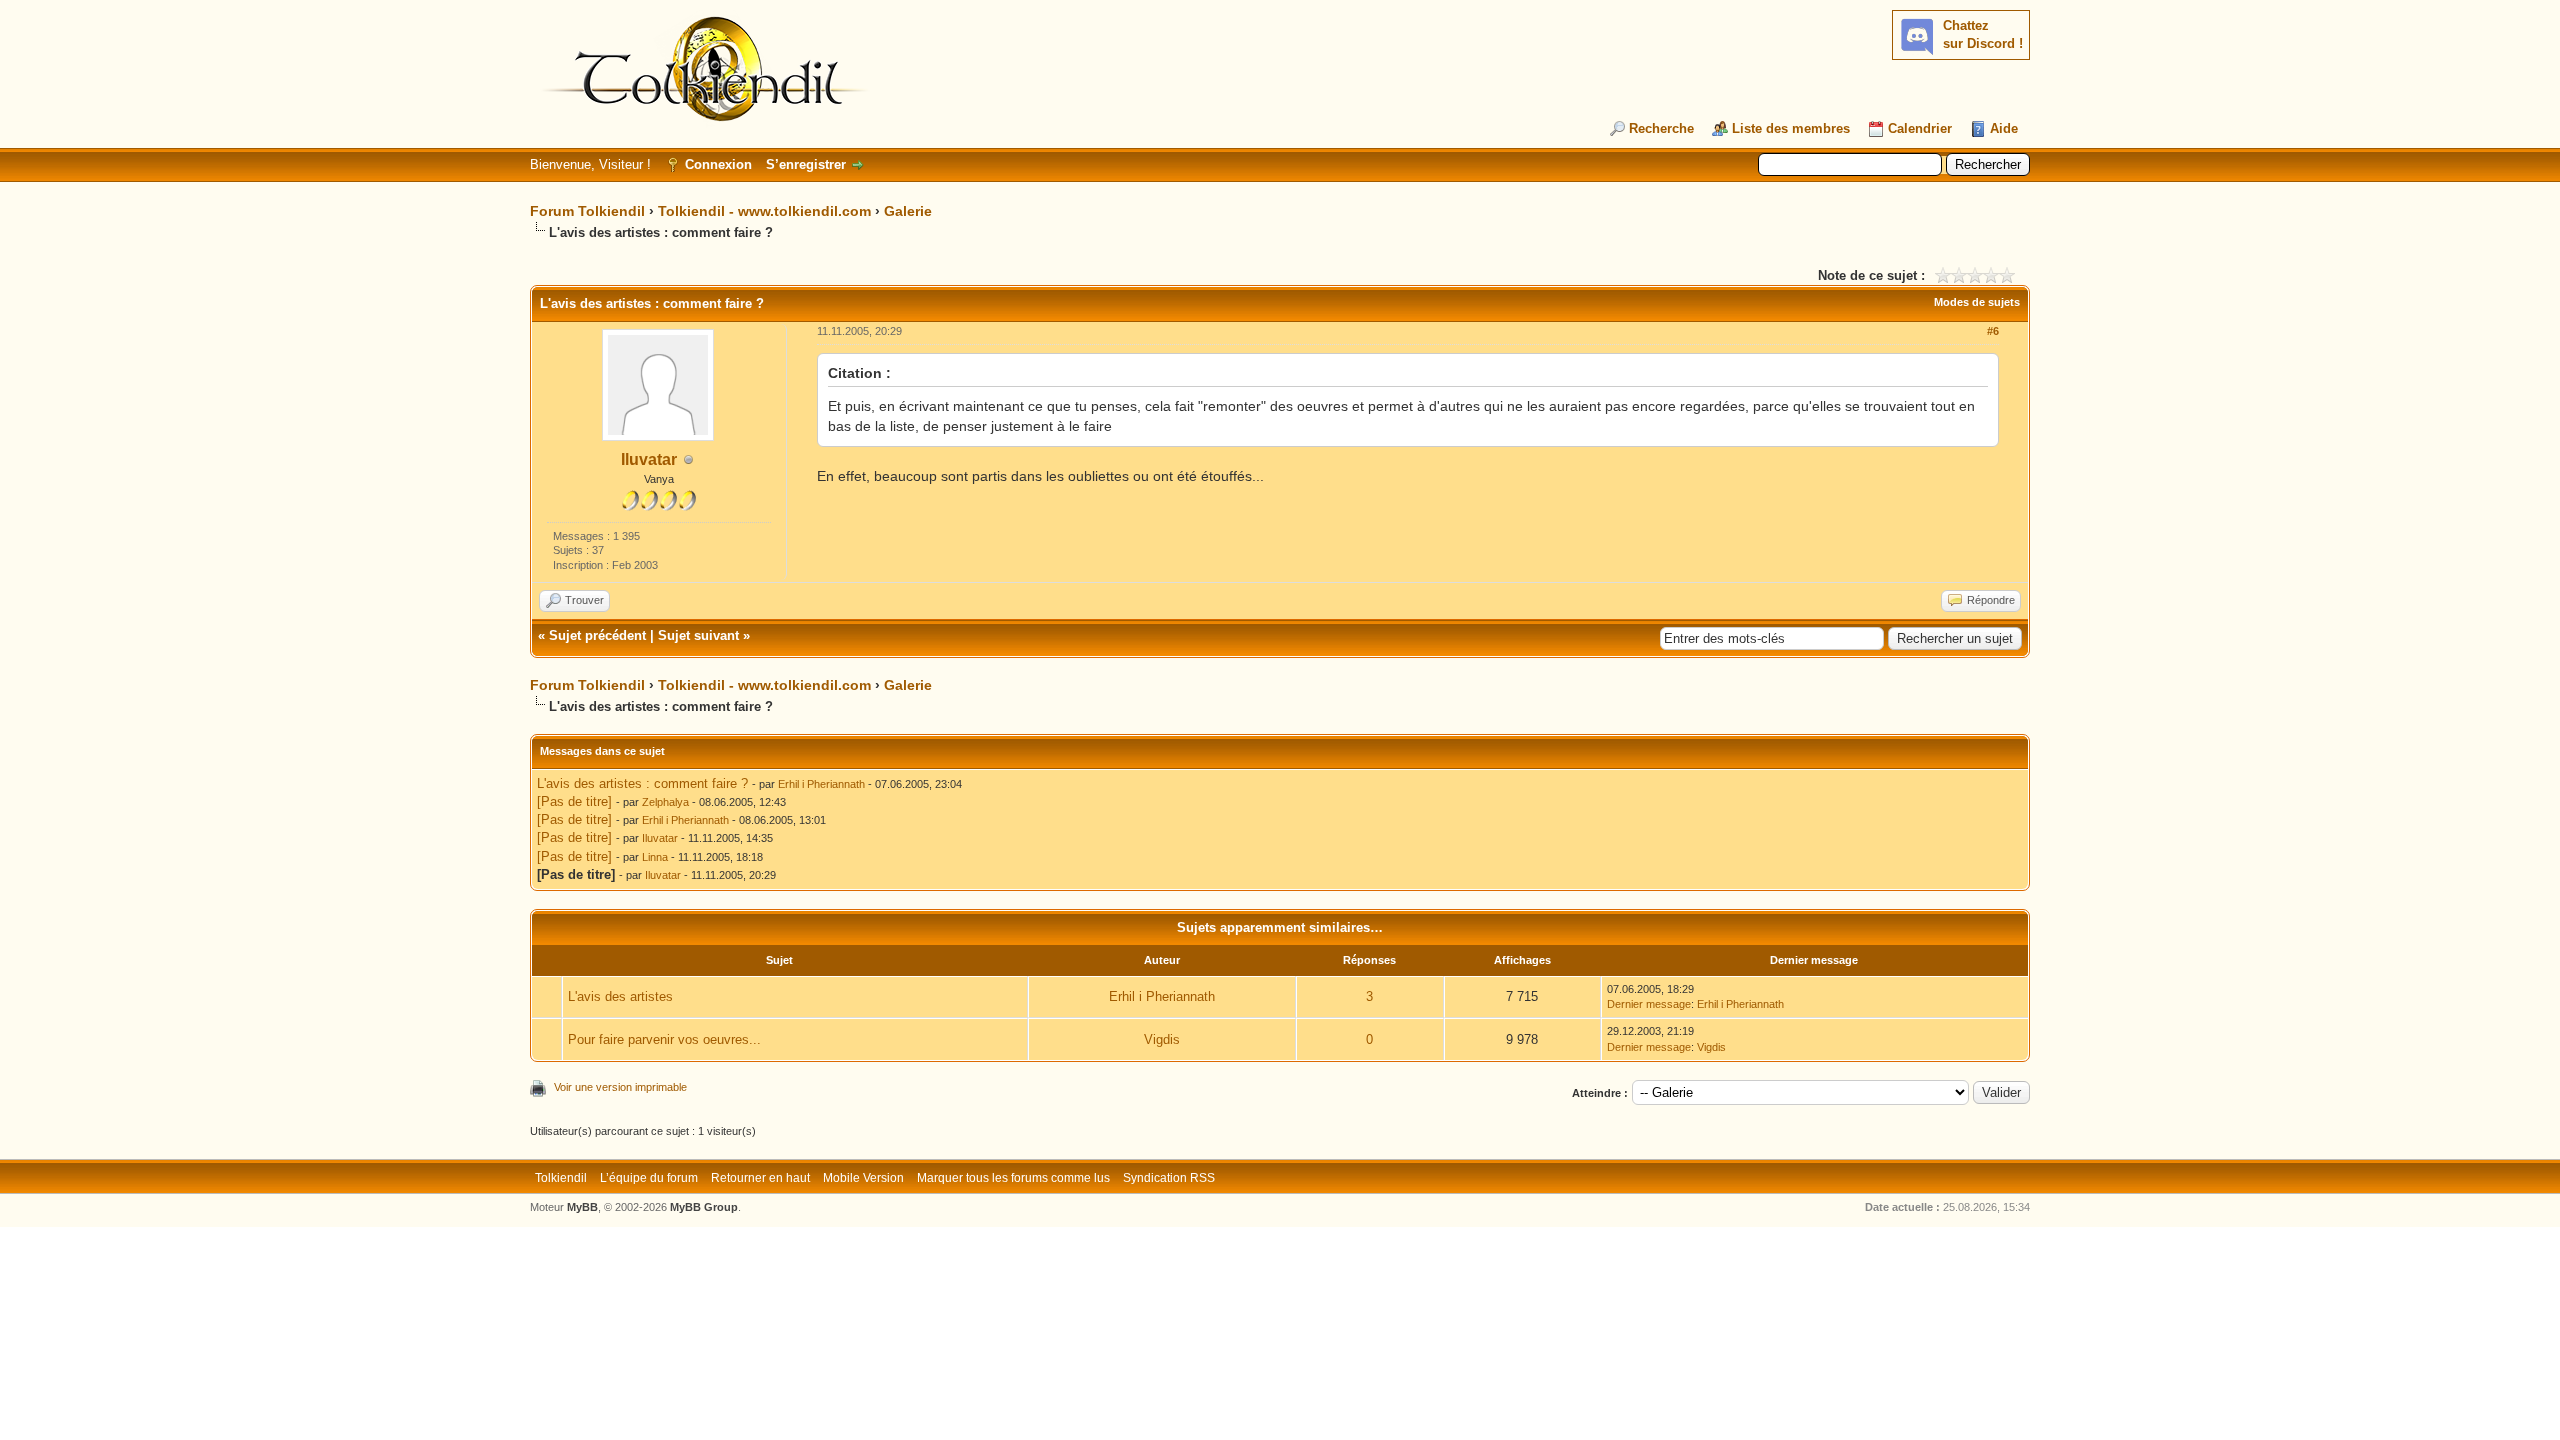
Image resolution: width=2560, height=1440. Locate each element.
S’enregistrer (806, 164)
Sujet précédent (597, 635)
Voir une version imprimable (620, 1087)
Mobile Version (863, 1178)
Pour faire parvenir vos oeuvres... (664, 1039)
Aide (2004, 128)
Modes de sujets (1977, 302)
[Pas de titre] (574, 801)
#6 (1993, 331)
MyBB (582, 1207)
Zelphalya (665, 802)
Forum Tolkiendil (587, 211)
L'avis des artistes (620, 996)
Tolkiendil (561, 1178)
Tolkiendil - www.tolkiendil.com (764, 211)
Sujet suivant (698, 635)
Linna (655, 857)
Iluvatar (649, 459)
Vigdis (1162, 1039)
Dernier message (1649, 1004)
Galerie (908, 211)
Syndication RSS (1169, 1178)
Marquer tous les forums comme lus (1013, 1178)
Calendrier (1920, 128)
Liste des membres (1791, 128)
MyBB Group (704, 1207)
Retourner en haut (760, 1178)
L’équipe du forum (649, 1178)
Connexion (718, 164)
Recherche (1661, 128)
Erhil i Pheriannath (821, 784)
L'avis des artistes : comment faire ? (642, 783)
